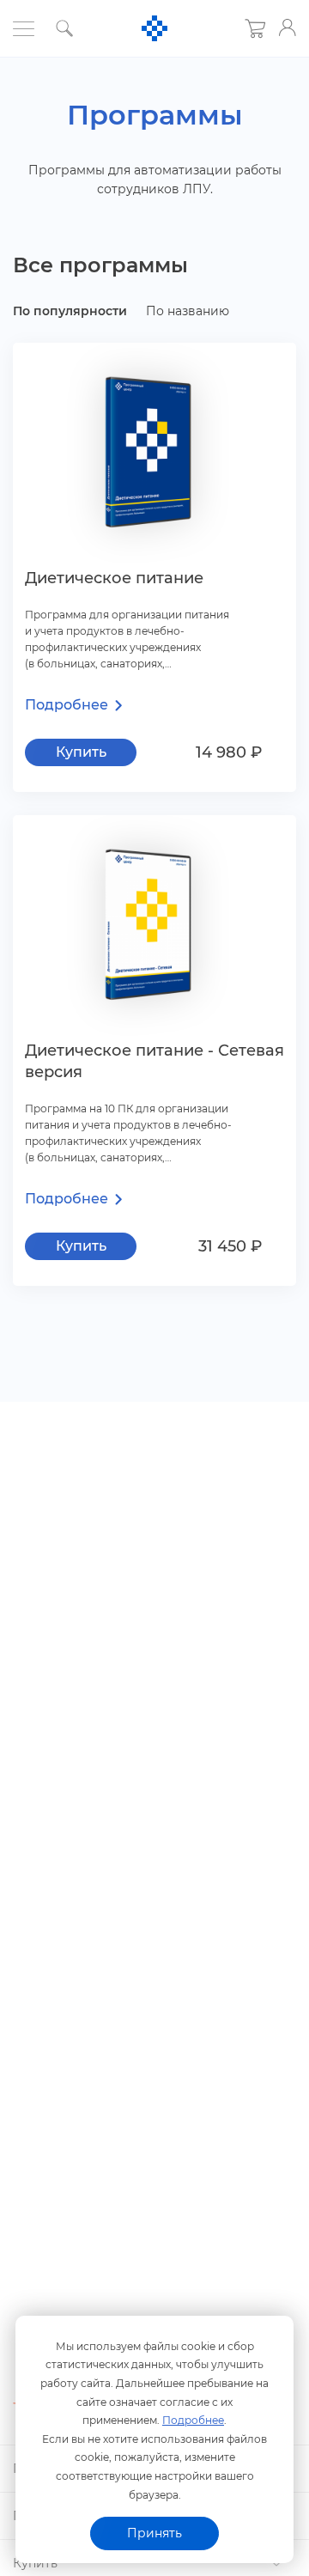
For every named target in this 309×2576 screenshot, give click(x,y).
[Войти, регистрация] (288, 27)
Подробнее (193, 2420)
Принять (154, 2533)
